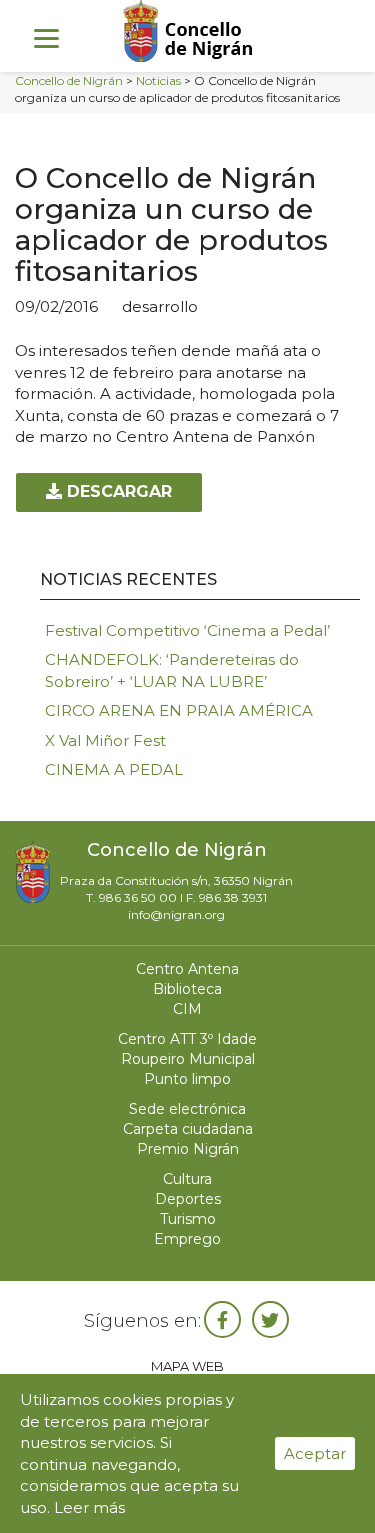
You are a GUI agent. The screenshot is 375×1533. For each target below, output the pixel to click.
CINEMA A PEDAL (114, 769)
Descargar (117, 491)
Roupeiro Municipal (188, 1059)
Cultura (187, 1179)
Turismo (188, 1219)
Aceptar (315, 1453)
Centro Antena (187, 969)
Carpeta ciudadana (188, 1129)
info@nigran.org (176, 914)
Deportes (188, 1199)
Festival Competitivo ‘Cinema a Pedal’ (187, 630)
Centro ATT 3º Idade (187, 1039)
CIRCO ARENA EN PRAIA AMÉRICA (179, 710)
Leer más (89, 1507)
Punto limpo (187, 1079)
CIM (187, 1009)
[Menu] (46, 37)
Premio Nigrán (188, 1149)
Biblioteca (187, 989)
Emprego (187, 1239)
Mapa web (187, 1366)
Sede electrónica (187, 1109)
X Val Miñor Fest (105, 740)
